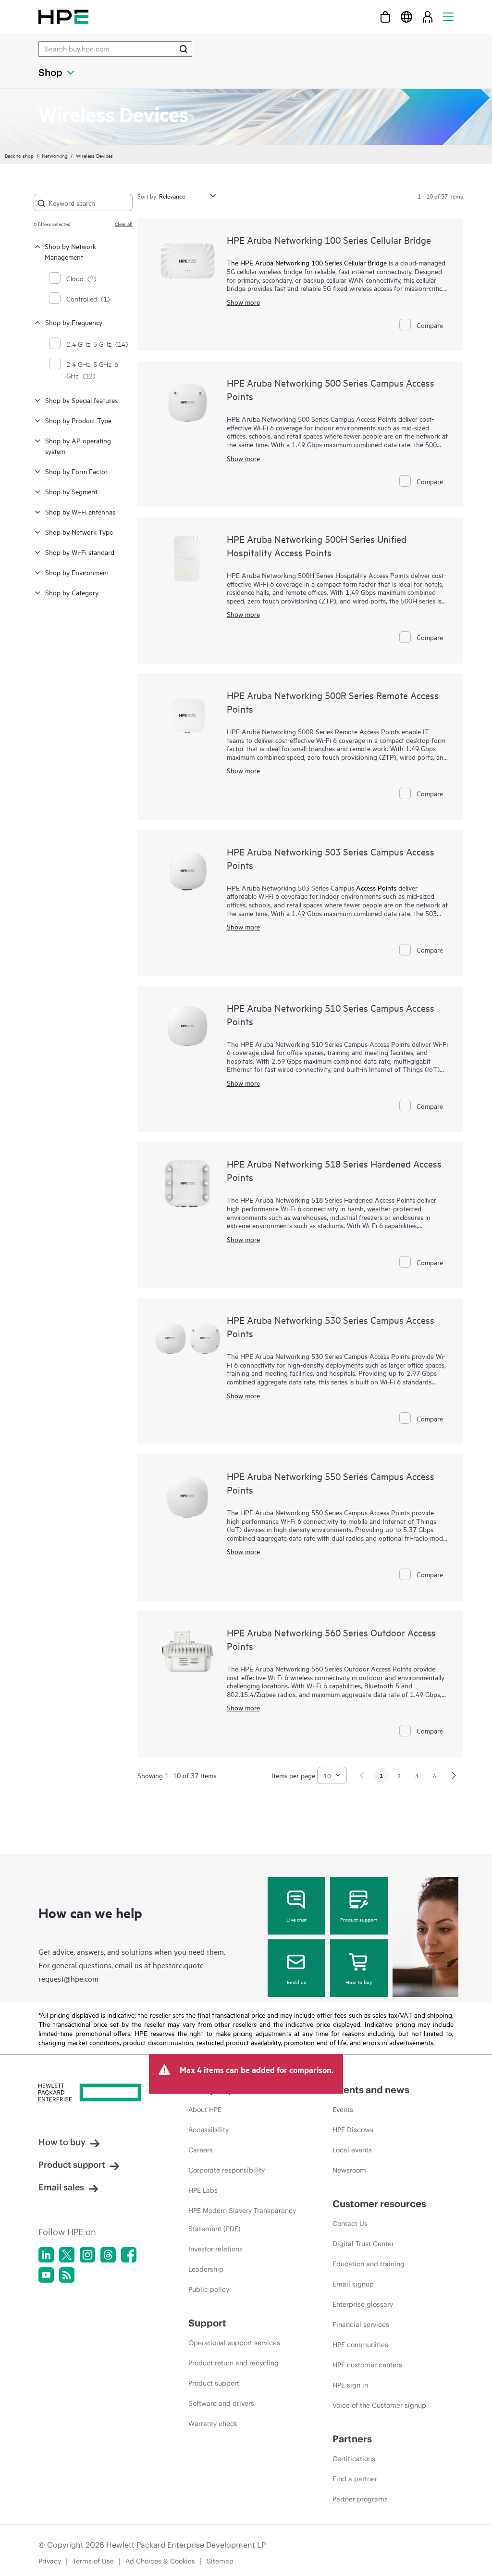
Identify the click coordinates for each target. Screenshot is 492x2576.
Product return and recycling (234, 2363)
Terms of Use (93, 2561)
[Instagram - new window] (87, 2255)
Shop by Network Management (70, 251)
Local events (352, 2150)
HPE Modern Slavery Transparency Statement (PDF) (242, 2220)
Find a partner (355, 2479)
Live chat (296, 1919)
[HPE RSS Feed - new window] (67, 2275)
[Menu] (448, 17)
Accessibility (209, 2130)
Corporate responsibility (227, 2170)
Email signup (353, 2284)
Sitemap (220, 2561)
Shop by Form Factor (76, 471)
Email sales (61, 2187)
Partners (352, 2439)
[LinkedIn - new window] (46, 2255)
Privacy (50, 2561)
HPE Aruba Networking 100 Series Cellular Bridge (329, 240)
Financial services (361, 2325)
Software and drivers (221, 2403)
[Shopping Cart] (385, 17)
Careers (201, 2150)
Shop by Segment (71, 491)
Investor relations (215, 2249)
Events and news (371, 2090)
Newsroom (349, 2170)
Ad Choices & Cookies (160, 2561)
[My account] (428, 17)
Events (343, 2110)
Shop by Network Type (79, 532)
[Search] (184, 49)
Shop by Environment (77, 572)
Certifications (354, 2459)
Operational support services (234, 2343)
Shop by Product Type (78, 420)
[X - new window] (67, 2255)
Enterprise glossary (363, 2304)
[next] (454, 1775)
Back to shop (19, 155)
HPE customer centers (367, 2365)
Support (207, 2323)
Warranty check (213, 2424)
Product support (359, 1919)
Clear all (124, 224)
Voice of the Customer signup (379, 2405)
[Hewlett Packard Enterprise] (63, 17)
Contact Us (350, 2224)
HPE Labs (203, 2190)
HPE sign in (350, 2385)
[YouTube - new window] (46, 2275)
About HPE (205, 2110)
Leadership (206, 2269)
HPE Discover (353, 2130)
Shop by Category (72, 592)
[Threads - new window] (108, 2255)
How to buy (359, 1982)
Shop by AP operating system (78, 446)
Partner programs (360, 2499)
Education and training (369, 2264)
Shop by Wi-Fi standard (80, 552)
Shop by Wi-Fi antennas (80, 511)
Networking (55, 155)
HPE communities (360, 2345)
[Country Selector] (406, 17)
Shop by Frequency (74, 322)
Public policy (209, 2289)
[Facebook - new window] (129, 2255)
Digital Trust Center (363, 2244)
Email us (296, 1982)
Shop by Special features (81, 400)
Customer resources (379, 2204)
